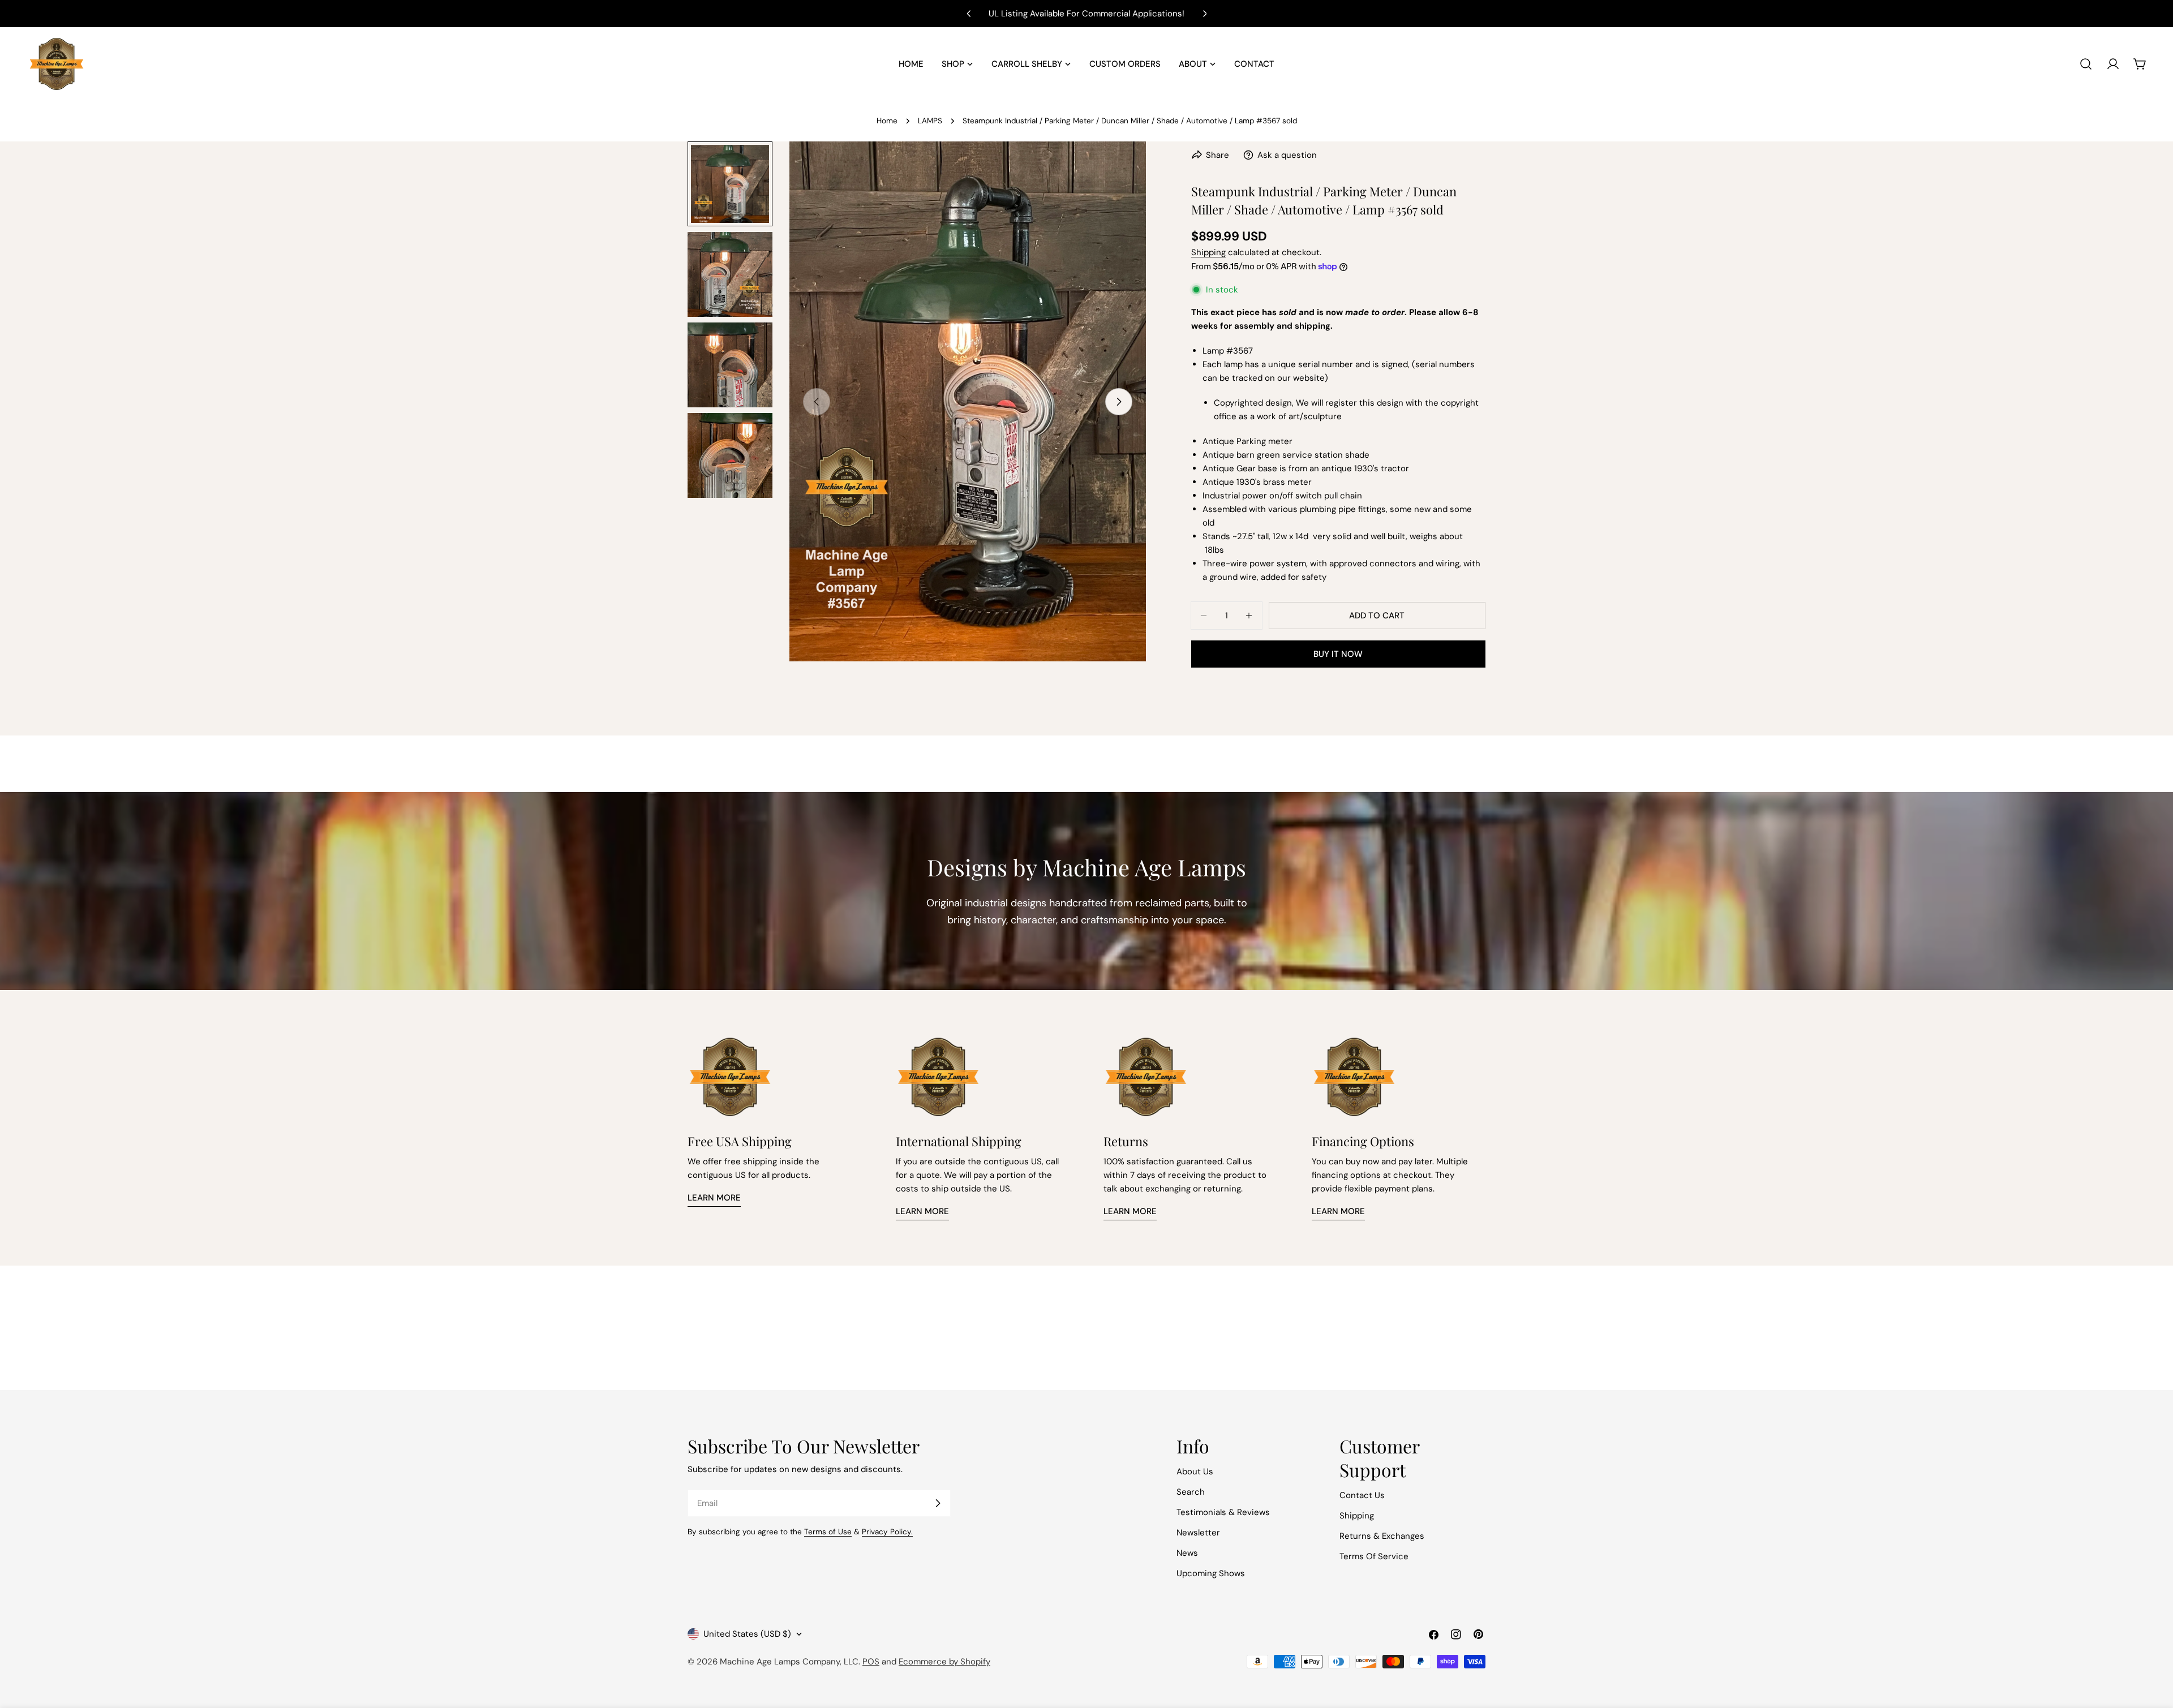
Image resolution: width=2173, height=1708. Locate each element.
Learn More (714, 1198)
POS (871, 1662)
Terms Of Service (1374, 1556)
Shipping (1208, 252)
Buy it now (1338, 654)
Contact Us (1362, 1495)
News (1187, 1553)
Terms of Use (828, 1532)
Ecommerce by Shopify (944, 1662)
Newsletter (1198, 1533)
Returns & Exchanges (1382, 1536)
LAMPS (930, 121)
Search (1191, 1492)
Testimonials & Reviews (1223, 1512)
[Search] (2086, 64)
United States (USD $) (747, 1634)
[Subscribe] (938, 1503)
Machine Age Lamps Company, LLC (789, 1662)
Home (887, 121)
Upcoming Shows (1211, 1573)
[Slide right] (1119, 402)
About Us (1195, 1472)
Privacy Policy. (887, 1532)
